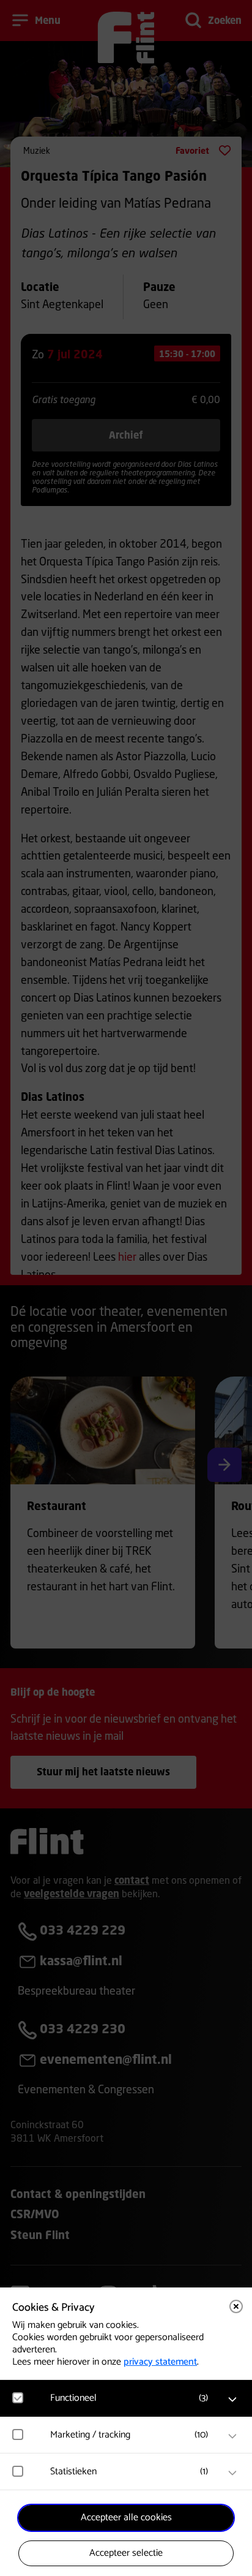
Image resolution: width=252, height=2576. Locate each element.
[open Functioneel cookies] (232, 2400)
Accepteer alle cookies (126, 2517)
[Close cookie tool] (236, 2306)
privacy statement (160, 2362)
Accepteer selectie (126, 2553)
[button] (132, 2398)
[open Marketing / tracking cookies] (232, 2436)
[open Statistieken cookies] (232, 2473)
